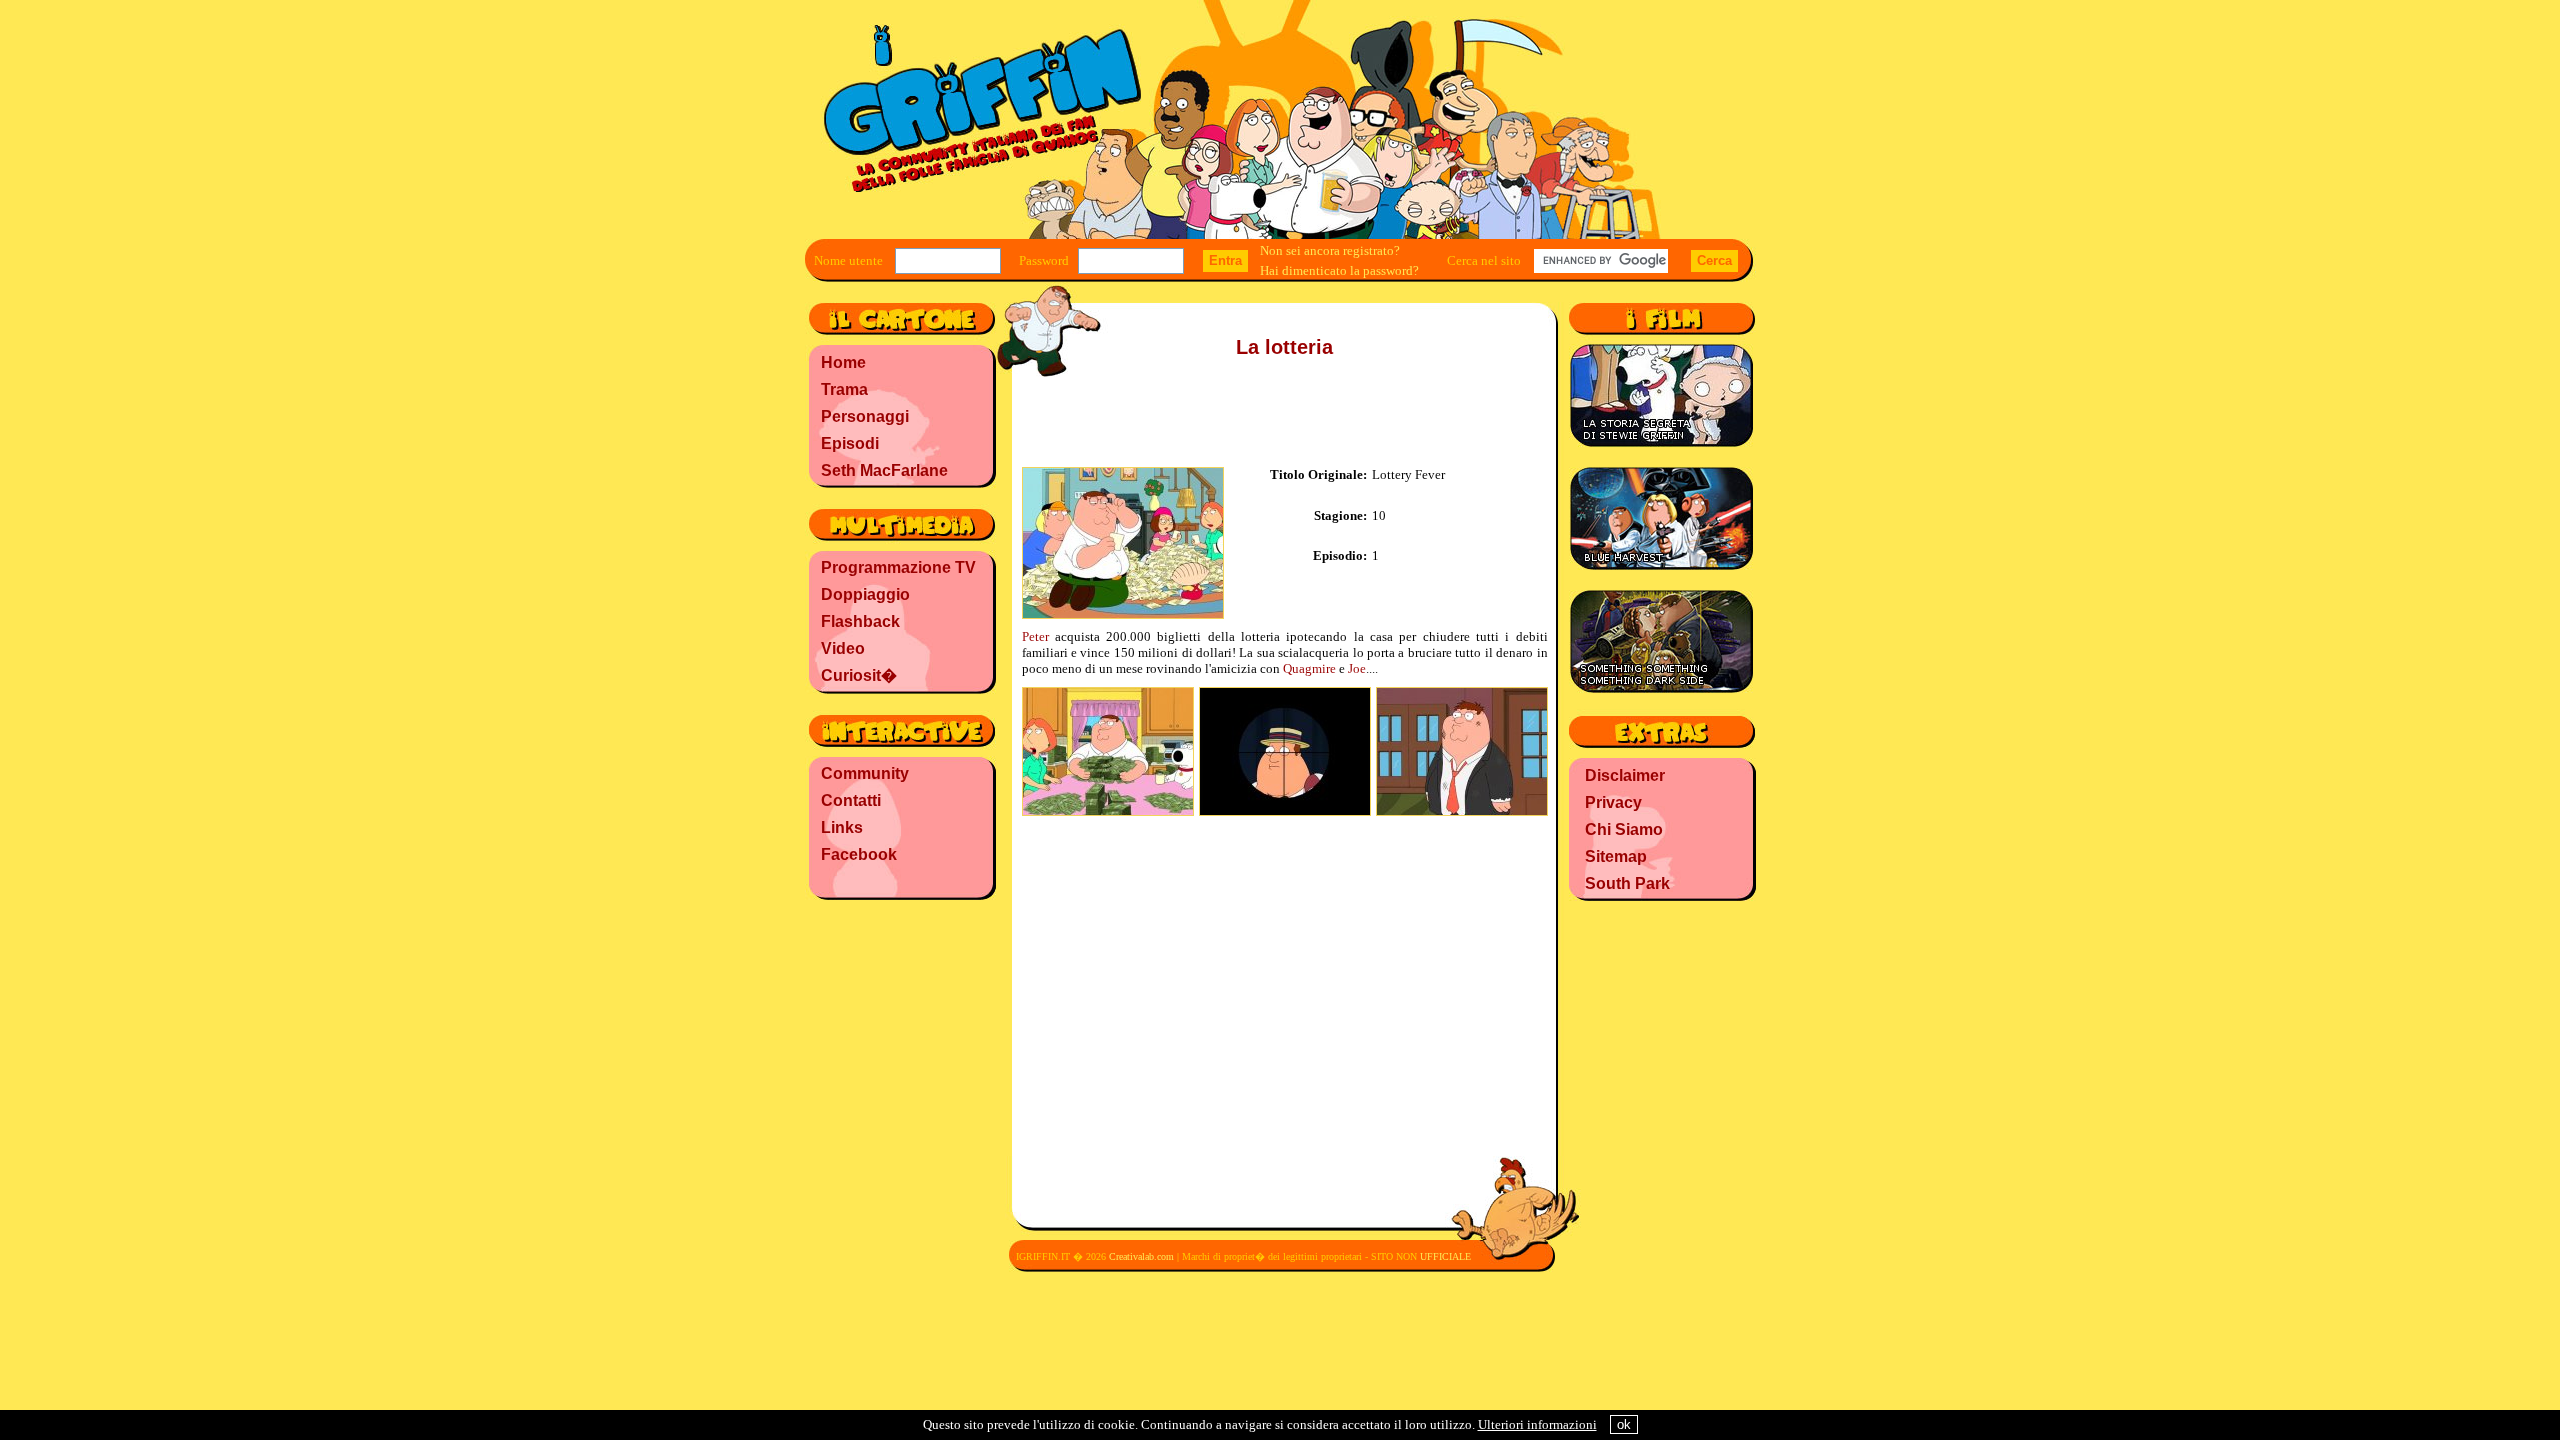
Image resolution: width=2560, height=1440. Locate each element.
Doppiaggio (865, 594)
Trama (844, 389)
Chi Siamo (1624, 829)
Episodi (850, 443)
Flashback (860, 621)
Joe (1357, 668)
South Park (1627, 883)
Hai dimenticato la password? (1339, 270)
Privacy (1613, 802)
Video (843, 648)
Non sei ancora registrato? (1330, 250)
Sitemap (1616, 856)
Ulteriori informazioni (1537, 1424)
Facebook (859, 854)
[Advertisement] (900, 1035)
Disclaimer (1625, 775)
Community (865, 773)
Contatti (851, 800)
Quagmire (1309, 668)
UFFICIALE (1445, 1256)
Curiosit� (859, 675)
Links (842, 827)
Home (843, 362)
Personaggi (865, 416)
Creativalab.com (1141, 1256)
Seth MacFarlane (884, 470)
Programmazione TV (898, 567)
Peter (1035, 636)
